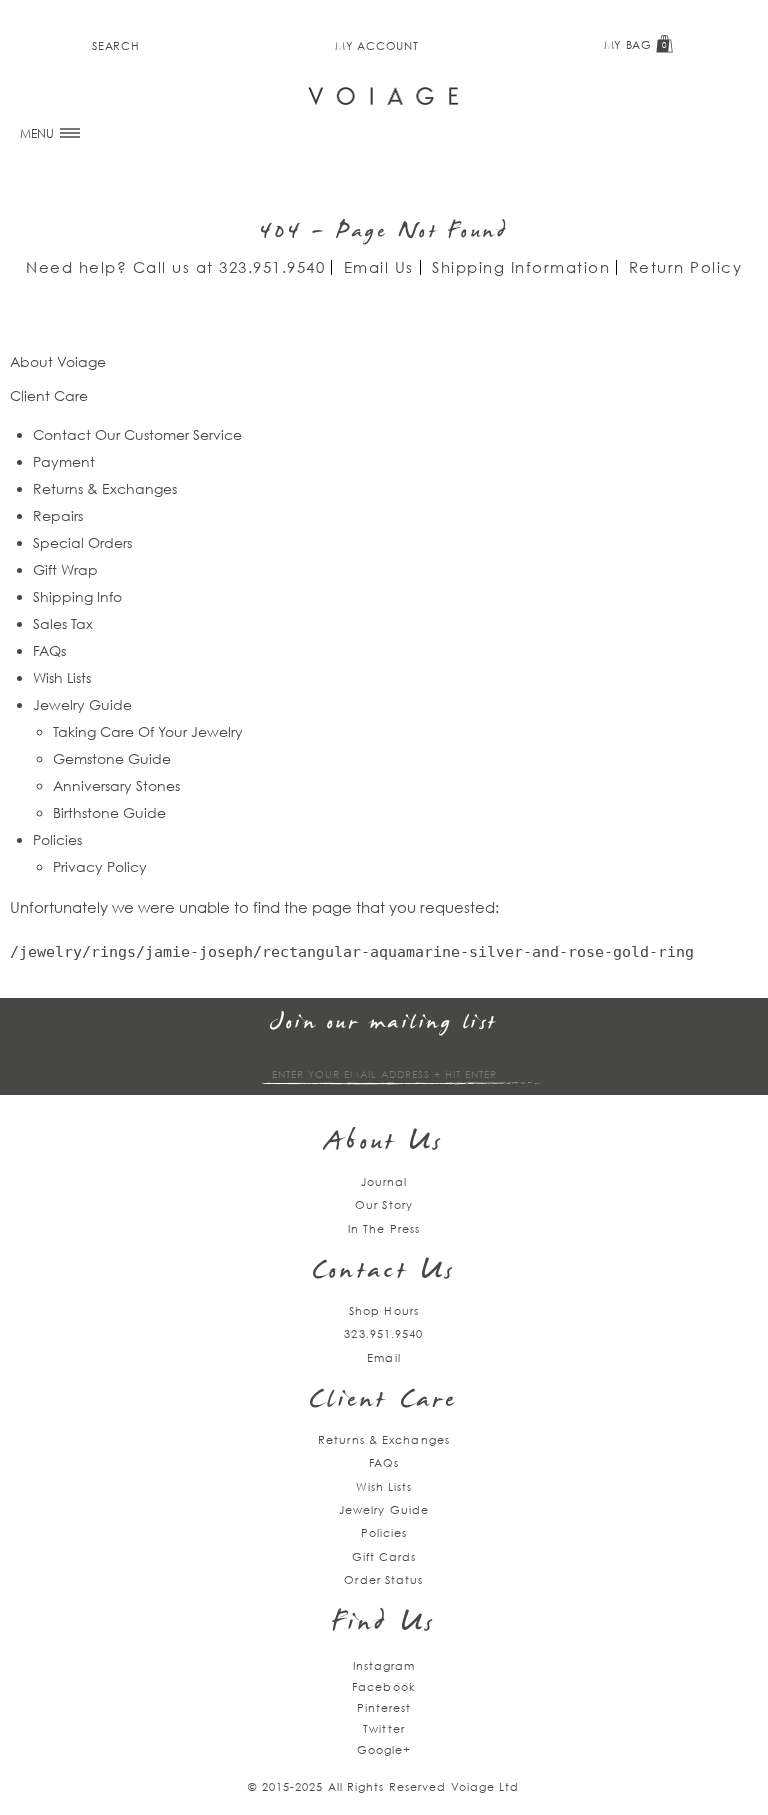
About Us (384, 1143)
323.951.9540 (272, 267)
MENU (38, 133)
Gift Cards (384, 1556)
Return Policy (686, 267)
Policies (57, 839)
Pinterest (384, 1707)
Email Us (379, 267)
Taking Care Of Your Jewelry (148, 731)
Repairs (58, 515)
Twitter (384, 1728)
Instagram (384, 1665)
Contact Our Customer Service (137, 434)
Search (115, 45)
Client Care (383, 1401)
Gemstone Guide (112, 758)
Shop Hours (384, 1310)
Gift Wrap (65, 569)
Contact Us (384, 1272)
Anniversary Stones (116, 785)
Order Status (383, 1579)
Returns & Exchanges (105, 488)
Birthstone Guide (109, 812)
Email (384, 1357)
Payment (64, 461)
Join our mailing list (384, 1023)
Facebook (384, 1686)
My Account (376, 45)
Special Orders (82, 542)
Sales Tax (63, 623)
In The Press (384, 1228)
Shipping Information (521, 267)
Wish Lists (62, 677)
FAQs (49, 650)
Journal (384, 1181)
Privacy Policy (100, 866)
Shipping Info (77, 596)
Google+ (384, 1749)
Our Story (384, 1204)
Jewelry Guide (82, 704)
